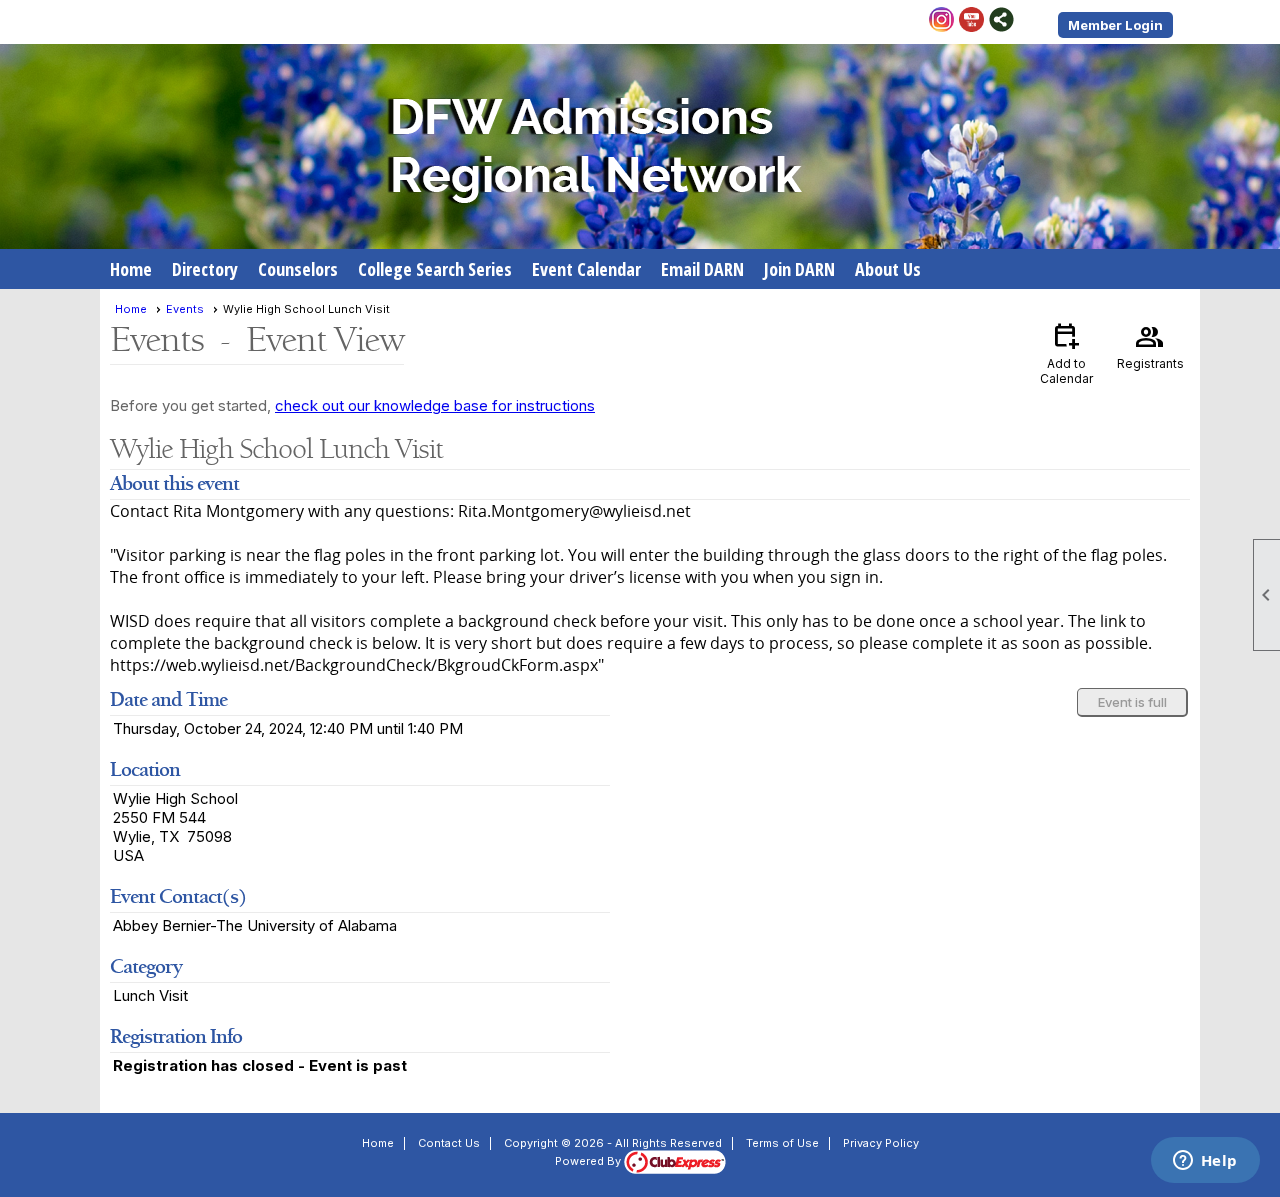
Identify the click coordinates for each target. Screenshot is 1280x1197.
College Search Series (435, 269)
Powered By (589, 1161)
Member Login (1115, 25)
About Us (888, 269)
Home (131, 269)
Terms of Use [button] (782, 1143)
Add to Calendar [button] (1066, 352)
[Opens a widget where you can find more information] (1205, 1162)
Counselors (298, 269)
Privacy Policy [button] (881, 1143)
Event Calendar (586, 269)
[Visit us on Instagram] (941, 21)
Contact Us (449, 1143)
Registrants (1150, 345)
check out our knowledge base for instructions (435, 405)
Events (185, 309)
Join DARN (799, 269)
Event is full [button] (1132, 702)
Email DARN (702, 269)
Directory (205, 269)
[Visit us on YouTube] (971, 21)
